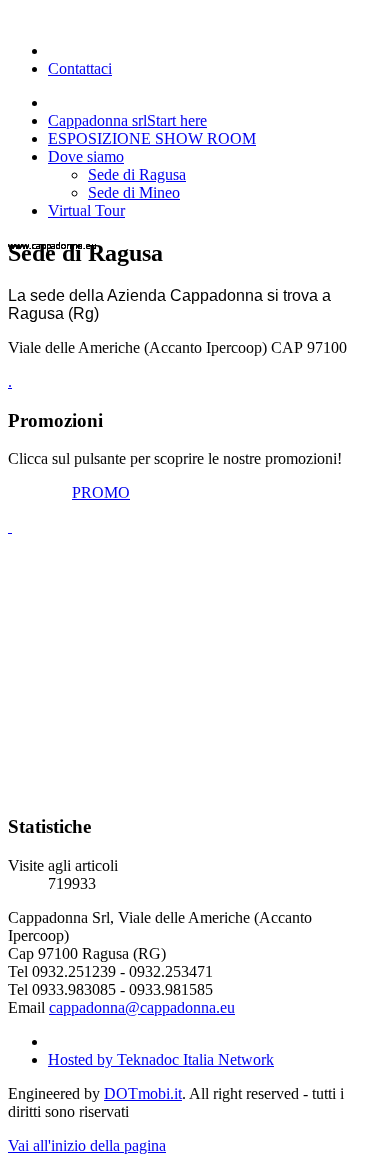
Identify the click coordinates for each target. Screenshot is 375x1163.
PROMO (101, 492)
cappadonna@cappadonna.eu (142, 1007)
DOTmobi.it (143, 1093)
